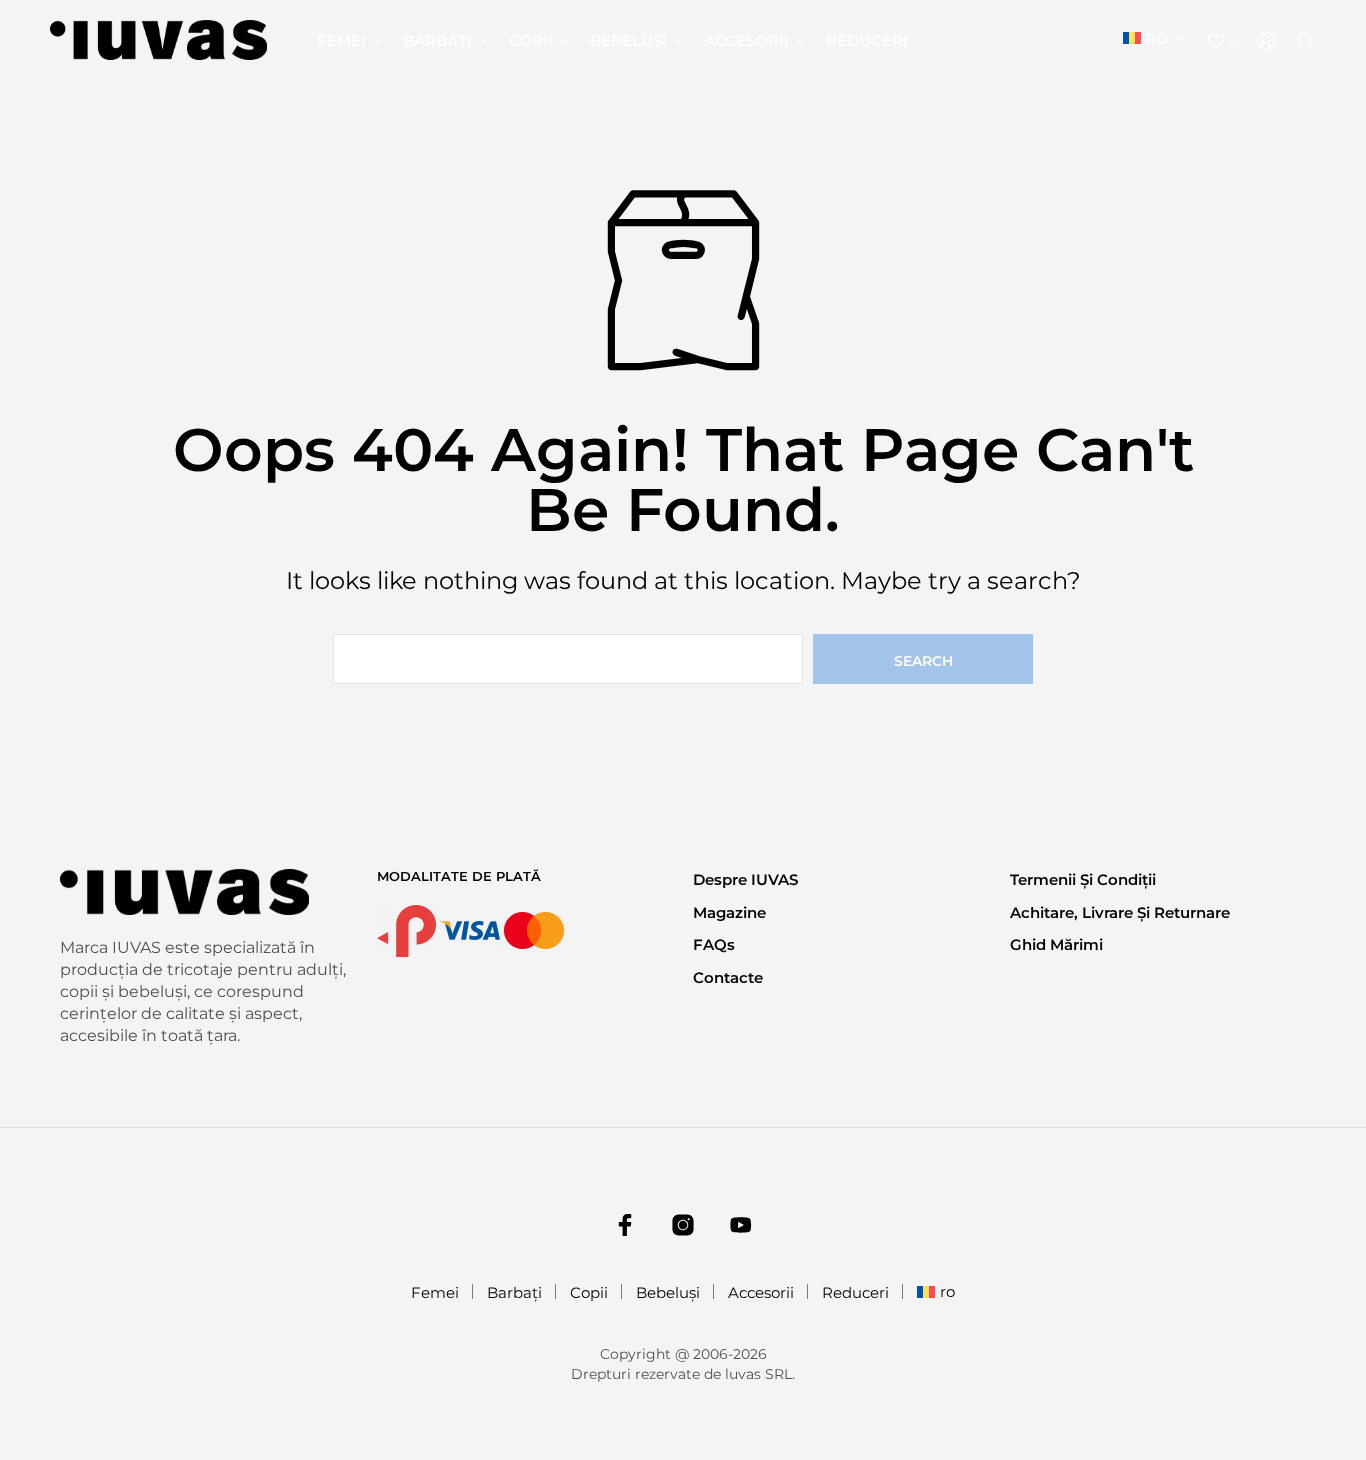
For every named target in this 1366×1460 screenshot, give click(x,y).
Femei (341, 40)
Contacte (728, 977)
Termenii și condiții (1083, 879)
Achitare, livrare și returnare (1120, 912)
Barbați (437, 40)
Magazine (729, 912)
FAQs (714, 944)
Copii (531, 40)
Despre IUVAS (745, 879)
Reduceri (867, 40)
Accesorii (746, 40)
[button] (1222, 41)
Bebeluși (628, 40)
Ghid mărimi (1056, 944)
